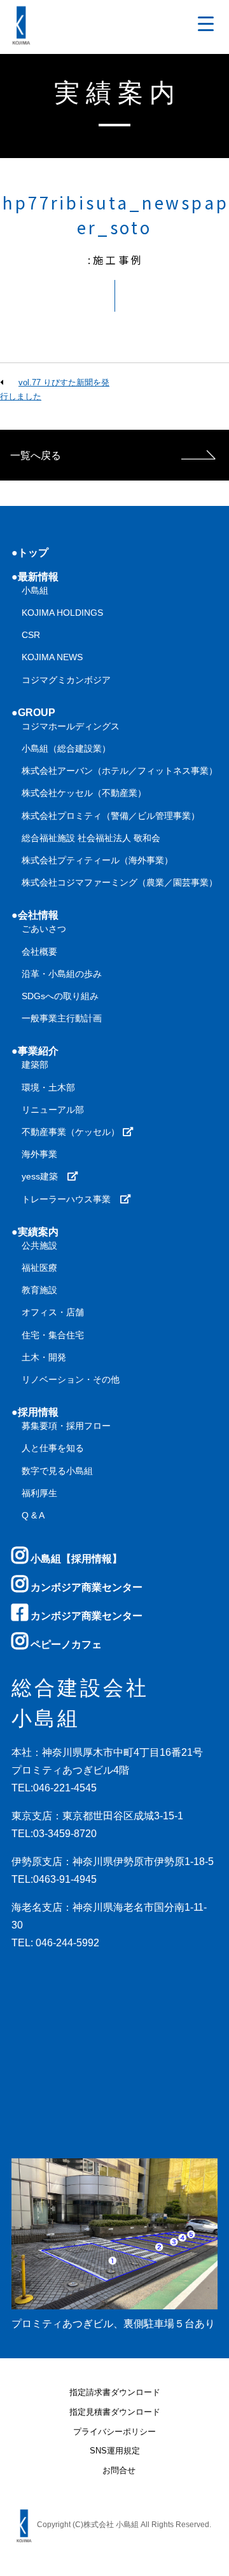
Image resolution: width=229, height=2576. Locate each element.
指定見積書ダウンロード (115, 2413)
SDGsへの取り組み (60, 996)
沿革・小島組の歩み (62, 974)
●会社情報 (35, 915)
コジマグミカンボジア (66, 680)
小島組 (35, 590)
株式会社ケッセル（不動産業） (84, 793)
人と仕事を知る (53, 1448)
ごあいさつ (44, 929)
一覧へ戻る (36, 455)
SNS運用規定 (115, 2451)
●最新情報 (35, 577)
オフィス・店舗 (53, 1312)
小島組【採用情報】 (75, 1559)
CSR (31, 635)
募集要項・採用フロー (66, 1426)
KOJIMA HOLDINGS (62, 613)
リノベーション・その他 (71, 1379)
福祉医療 (39, 1268)
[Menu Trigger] (206, 24)
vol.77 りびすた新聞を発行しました (55, 389)
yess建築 (44, 1176)
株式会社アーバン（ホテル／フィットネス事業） (120, 771)
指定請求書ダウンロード (115, 2393)
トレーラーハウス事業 (71, 1199)
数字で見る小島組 (57, 1471)
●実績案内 (35, 1232)
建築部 (35, 1065)
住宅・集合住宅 (53, 1335)
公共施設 (39, 1245)
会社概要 (39, 952)
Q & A (33, 1515)
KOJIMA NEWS (52, 657)
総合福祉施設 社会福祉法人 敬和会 (91, 838)
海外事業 (39, 1154)
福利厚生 (39, 1493)
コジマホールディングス (71, 726)
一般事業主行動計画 (62, 1018)
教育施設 (39, 1290)
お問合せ (119, 2471)
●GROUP (33, 713)
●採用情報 (35, 1412)
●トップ (30, 553)
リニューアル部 (53, 1110)
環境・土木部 (48, 1087)
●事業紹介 (35, 1051)
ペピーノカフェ (65, 1644)
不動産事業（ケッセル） (72, 1132)
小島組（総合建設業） (66, 748)
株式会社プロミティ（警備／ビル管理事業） (111, 816)
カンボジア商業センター (85, 1587)
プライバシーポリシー (114, 2432)
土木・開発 (44, 1357)
